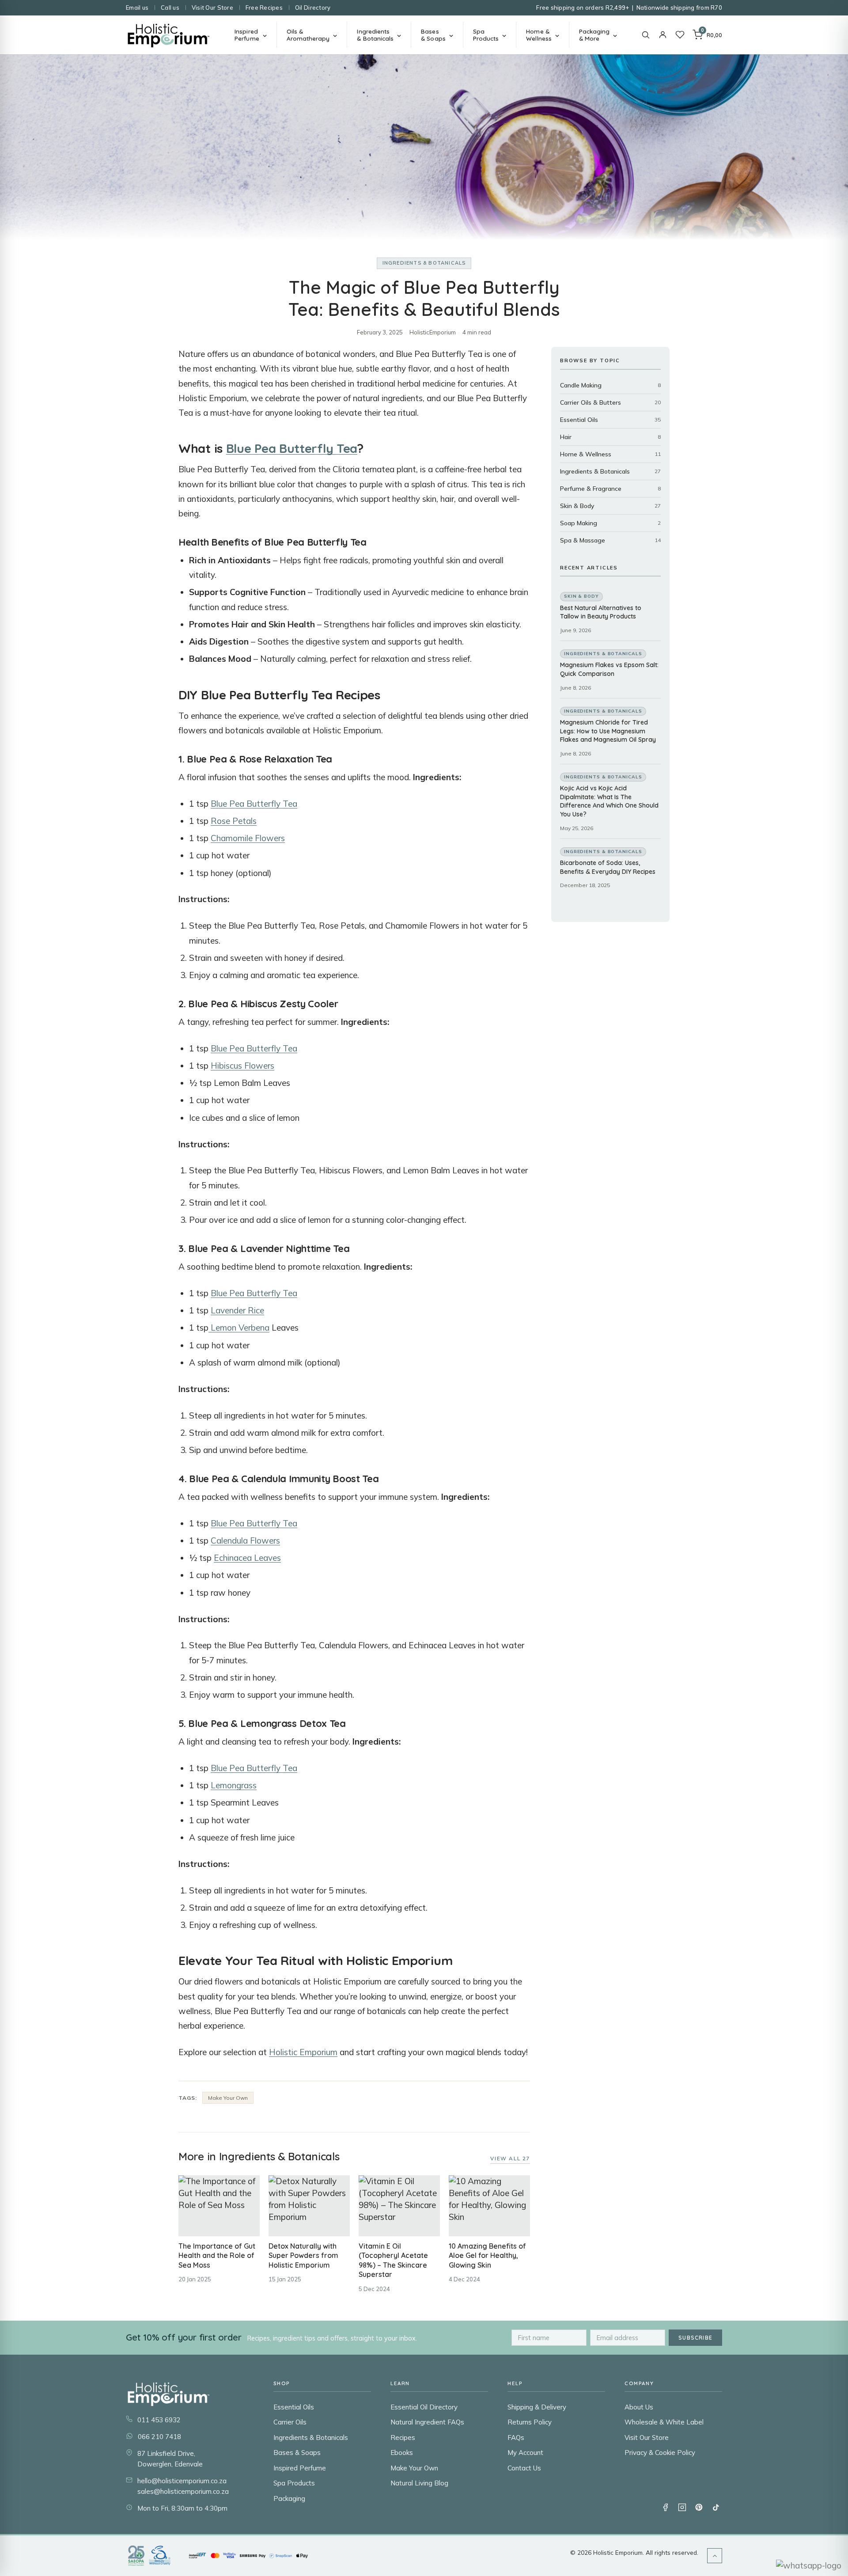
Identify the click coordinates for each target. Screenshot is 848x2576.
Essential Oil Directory (424, 2407)
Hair (566, 437)
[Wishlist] (680, 35)
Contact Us (524, 2468)
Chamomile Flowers (248, 838)
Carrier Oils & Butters (591, 402)
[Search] (645, 35)
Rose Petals (234, 821)
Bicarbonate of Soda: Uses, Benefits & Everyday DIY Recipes (608, 867)
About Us (639, 2407)
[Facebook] (665, 2507)
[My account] (663, 35)
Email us (137, 8)
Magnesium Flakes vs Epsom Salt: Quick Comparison (609, 669)
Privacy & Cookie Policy (660, 2453)
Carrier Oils (290, 2422)
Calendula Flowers (245, 1540)
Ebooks (402, 2453)
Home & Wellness (586, 454)
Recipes (403, 2438)
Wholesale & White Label (664, 2422)
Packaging (289, 2498)
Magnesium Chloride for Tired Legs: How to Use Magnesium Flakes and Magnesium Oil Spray (608, 731)
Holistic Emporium (303, 2052)
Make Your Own (228, 2098)
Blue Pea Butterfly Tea (292, 448)
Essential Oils (579, 420)
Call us (170, 8)
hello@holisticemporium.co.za (182, 2481)
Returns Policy (530, 2422)
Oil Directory (313, 8)
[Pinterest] (699, 2507)
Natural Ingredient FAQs (427, 2422)
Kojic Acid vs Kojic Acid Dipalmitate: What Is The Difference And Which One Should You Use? (609, 801)
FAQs (516, 2438)
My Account (525, 2453)
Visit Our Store (212, 8)
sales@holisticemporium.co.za (183, 2491)
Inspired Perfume (300, 2468)
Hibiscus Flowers (242, 1066)
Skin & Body (577, 506)
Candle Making (581, 385)
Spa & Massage (583, 540)
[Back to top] (715, 2556)
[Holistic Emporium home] (168, 35)
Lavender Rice (237, 1310)
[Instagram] (682, 2507)
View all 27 (510, 2158)
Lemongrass (234, 1785)
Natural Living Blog (419, 2483)
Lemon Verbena (239, 1328)
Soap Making (579, 523)
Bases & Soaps (297, 2453)
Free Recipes (264, 8)
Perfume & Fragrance (591, 489)
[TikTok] (715, 2507)
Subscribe (695, 2338)
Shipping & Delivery (537, 2407)
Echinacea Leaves (247, 1558)
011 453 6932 (159, 2420)
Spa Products (294, 2483)
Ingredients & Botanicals (424, 263)
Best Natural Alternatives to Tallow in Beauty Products (601, 612)
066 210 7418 (159, 2437)
